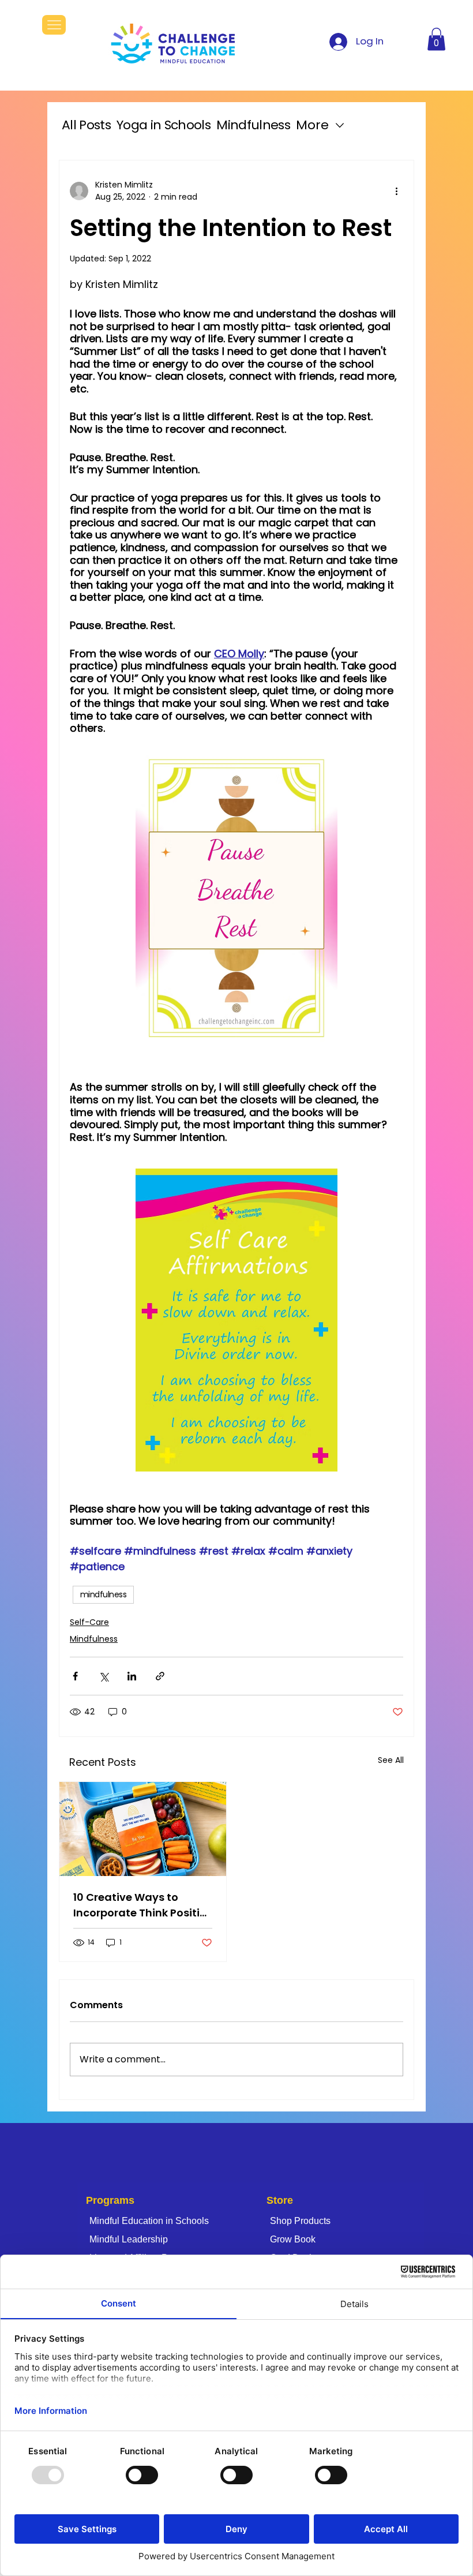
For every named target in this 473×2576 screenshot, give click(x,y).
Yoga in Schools (164, 125)
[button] (436, 39)
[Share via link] (160, 1676)
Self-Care (89, 1622)
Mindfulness (253, 125)
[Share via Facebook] (75, 1676)
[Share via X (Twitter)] (104, 1676)
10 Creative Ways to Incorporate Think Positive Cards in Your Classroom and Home (143, 1905)
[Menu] (54, 25)
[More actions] (396, 191)
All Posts (86, 125)
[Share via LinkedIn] (132, 1676)
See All (391, 1760)
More (312, 125)
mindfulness (103, 1594)
